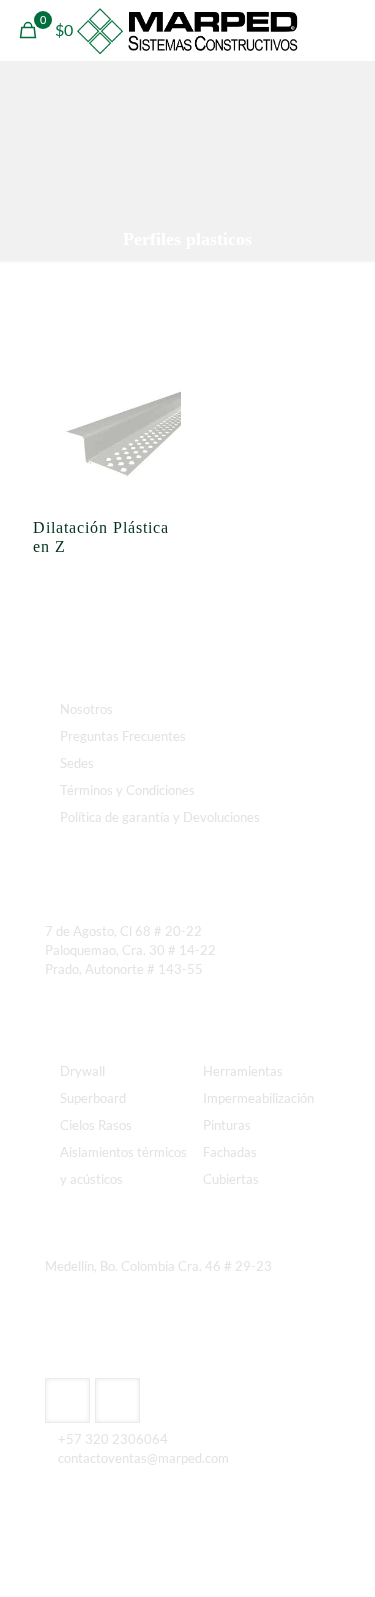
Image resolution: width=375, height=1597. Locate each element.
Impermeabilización (258, 1098)
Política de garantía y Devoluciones (160, 817)
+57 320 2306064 (113, 1439)
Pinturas (227, 1125)
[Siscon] (187, 30)
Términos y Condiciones (127, 790)
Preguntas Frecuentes (123, 736)
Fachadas (230, 1152)
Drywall (82, 1071)
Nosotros (86, 709)
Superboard (93, 1098)
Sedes (77, 763)
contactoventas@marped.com (143, 1458)
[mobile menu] (348, 30)
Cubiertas (231, 1179)
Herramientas (243, 1071)
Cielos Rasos (96, 1125)
